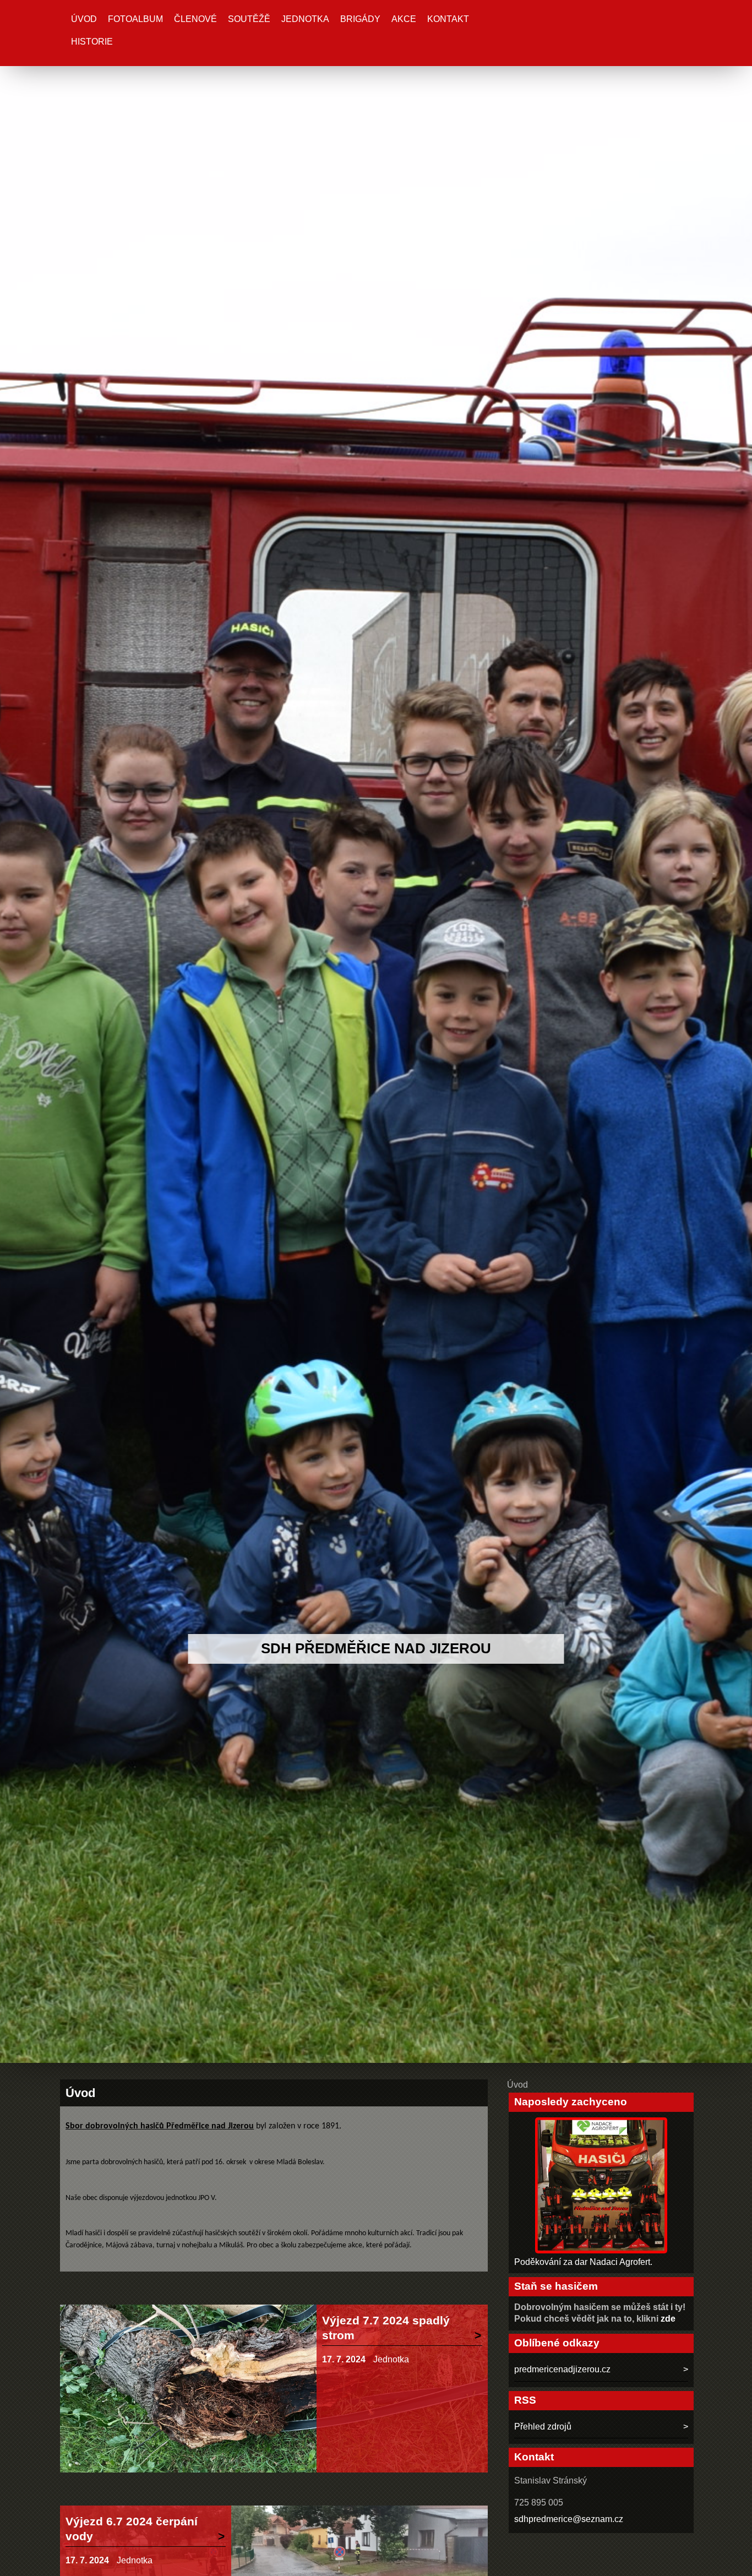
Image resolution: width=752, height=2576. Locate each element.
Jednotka (305, 19)
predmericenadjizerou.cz (562, 2369)
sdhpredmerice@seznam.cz (569, 2519)
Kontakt (448, 19)
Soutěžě (249, 19)
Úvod (84, 19)
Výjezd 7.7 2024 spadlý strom (386, 2328)
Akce (404, 19)
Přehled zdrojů (543, 2427)
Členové (195, 19)
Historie (92, 42)
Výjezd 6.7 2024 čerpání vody (132, 2529)
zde (668, 2319)
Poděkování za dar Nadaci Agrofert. (583, 2262)
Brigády (360, 19)
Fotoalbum (135, 19)
